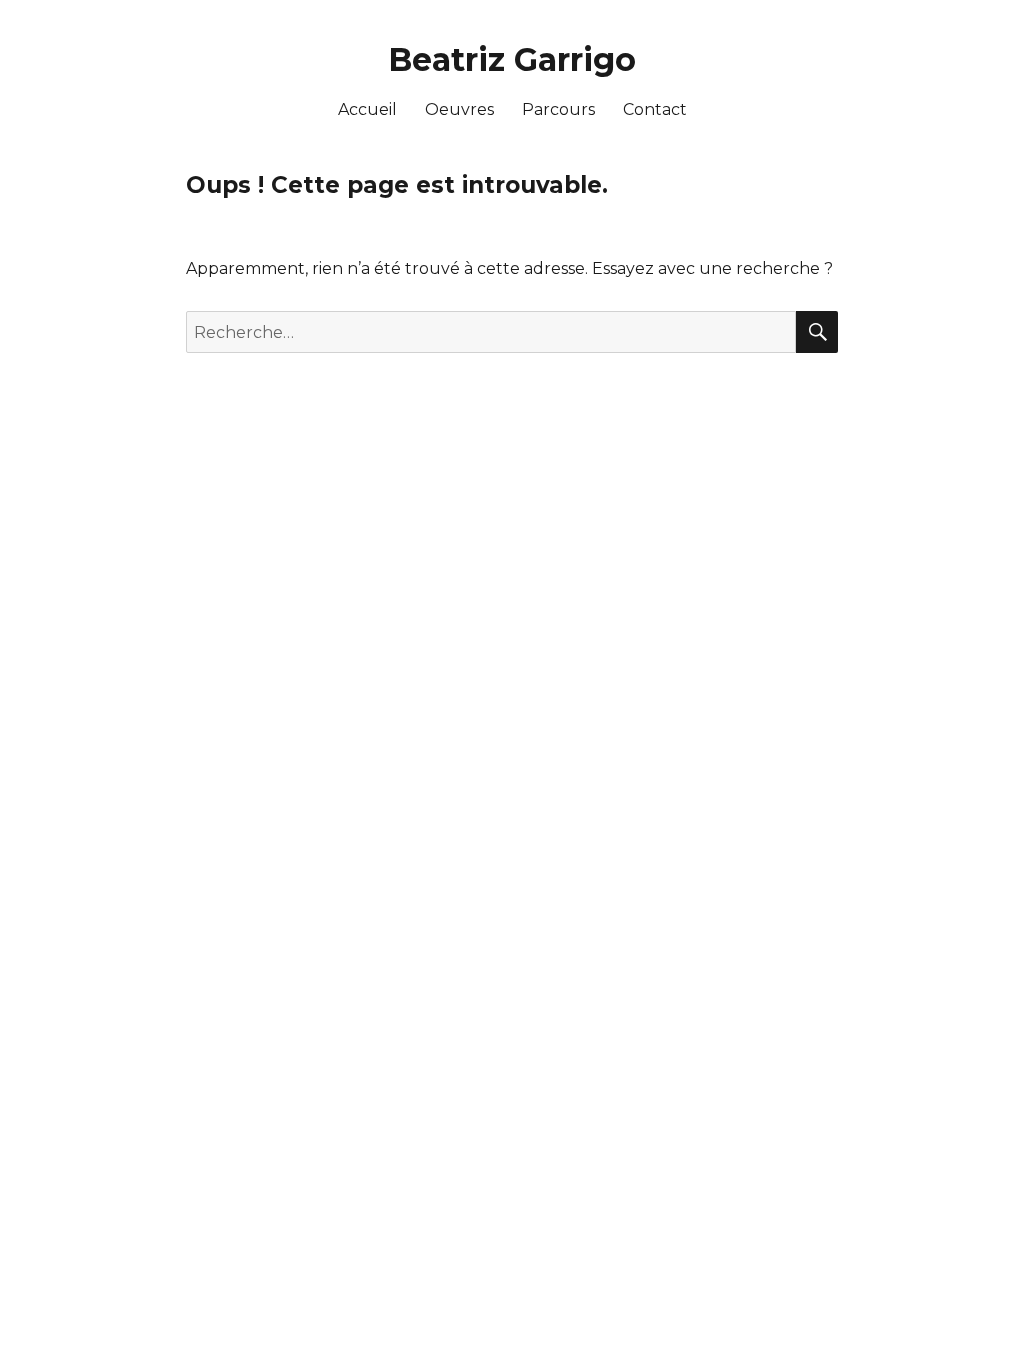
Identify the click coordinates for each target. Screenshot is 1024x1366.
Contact (655, 109)
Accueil (367, 109)
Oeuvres (459, 109)
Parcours (558, 109)
